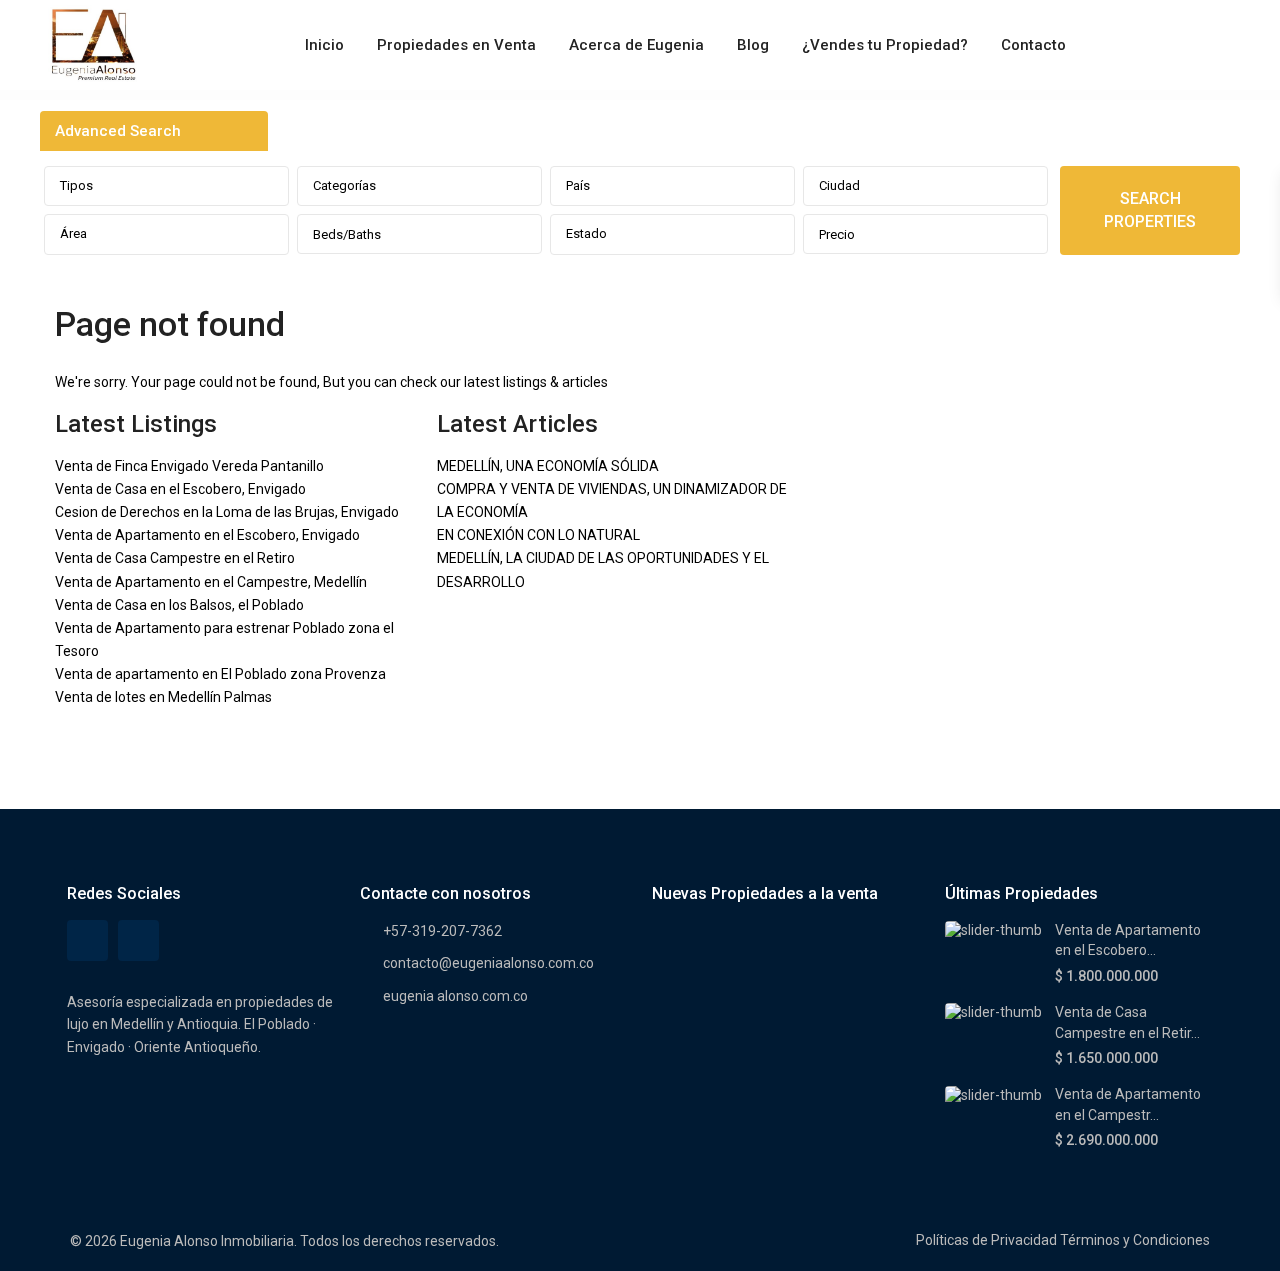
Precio (837, 234)
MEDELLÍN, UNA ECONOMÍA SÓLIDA (548, 466)
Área (73, 233)
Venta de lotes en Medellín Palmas (163, 697)
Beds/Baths (347, 234)
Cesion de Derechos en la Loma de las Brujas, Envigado (227, 512)
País (578, 185)
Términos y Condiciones (1135, 1240)
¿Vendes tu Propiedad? (885, 45)
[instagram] (138, 940)
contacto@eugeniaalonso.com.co (488, 963)
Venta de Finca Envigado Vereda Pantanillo (189, 466)
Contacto (1033, 45)
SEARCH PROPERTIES (1150, 210)
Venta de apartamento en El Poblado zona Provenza (220, 674)
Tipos (76, 185)
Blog (753, 45)
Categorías (344, 185)
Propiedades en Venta (456, 45)
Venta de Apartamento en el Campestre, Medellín (211, 582)
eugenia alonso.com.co (455, 996)
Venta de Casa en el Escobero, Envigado (180, 489)
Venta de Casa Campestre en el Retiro (175, 558)
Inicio (324, 45)
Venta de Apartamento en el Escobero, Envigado (207, 535)
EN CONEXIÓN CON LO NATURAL (538, 535)
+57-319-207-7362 (442, 931)
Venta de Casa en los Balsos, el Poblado (179, 605)
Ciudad (839, 185)
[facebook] (87, 940)
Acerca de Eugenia (636, 45)
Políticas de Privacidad (986, 1240)
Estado (586, 233)
